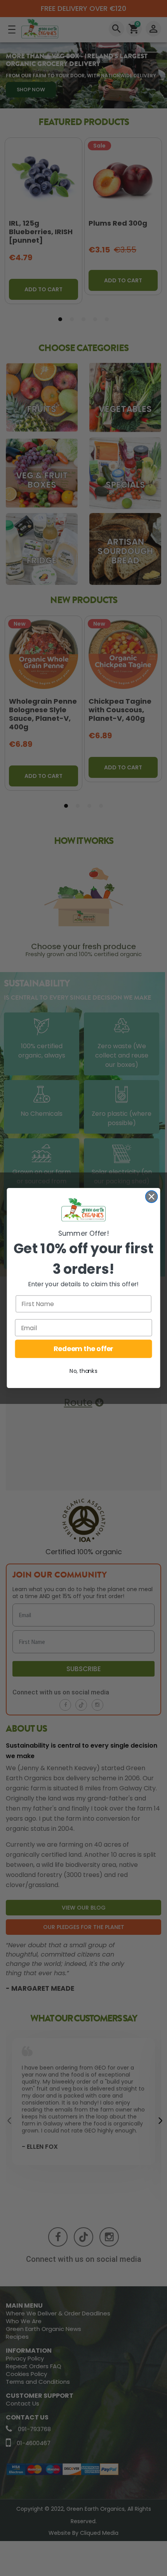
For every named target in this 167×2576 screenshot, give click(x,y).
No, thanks (83, 1371)
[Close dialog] (152, 1197)
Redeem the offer (83, 1349)
